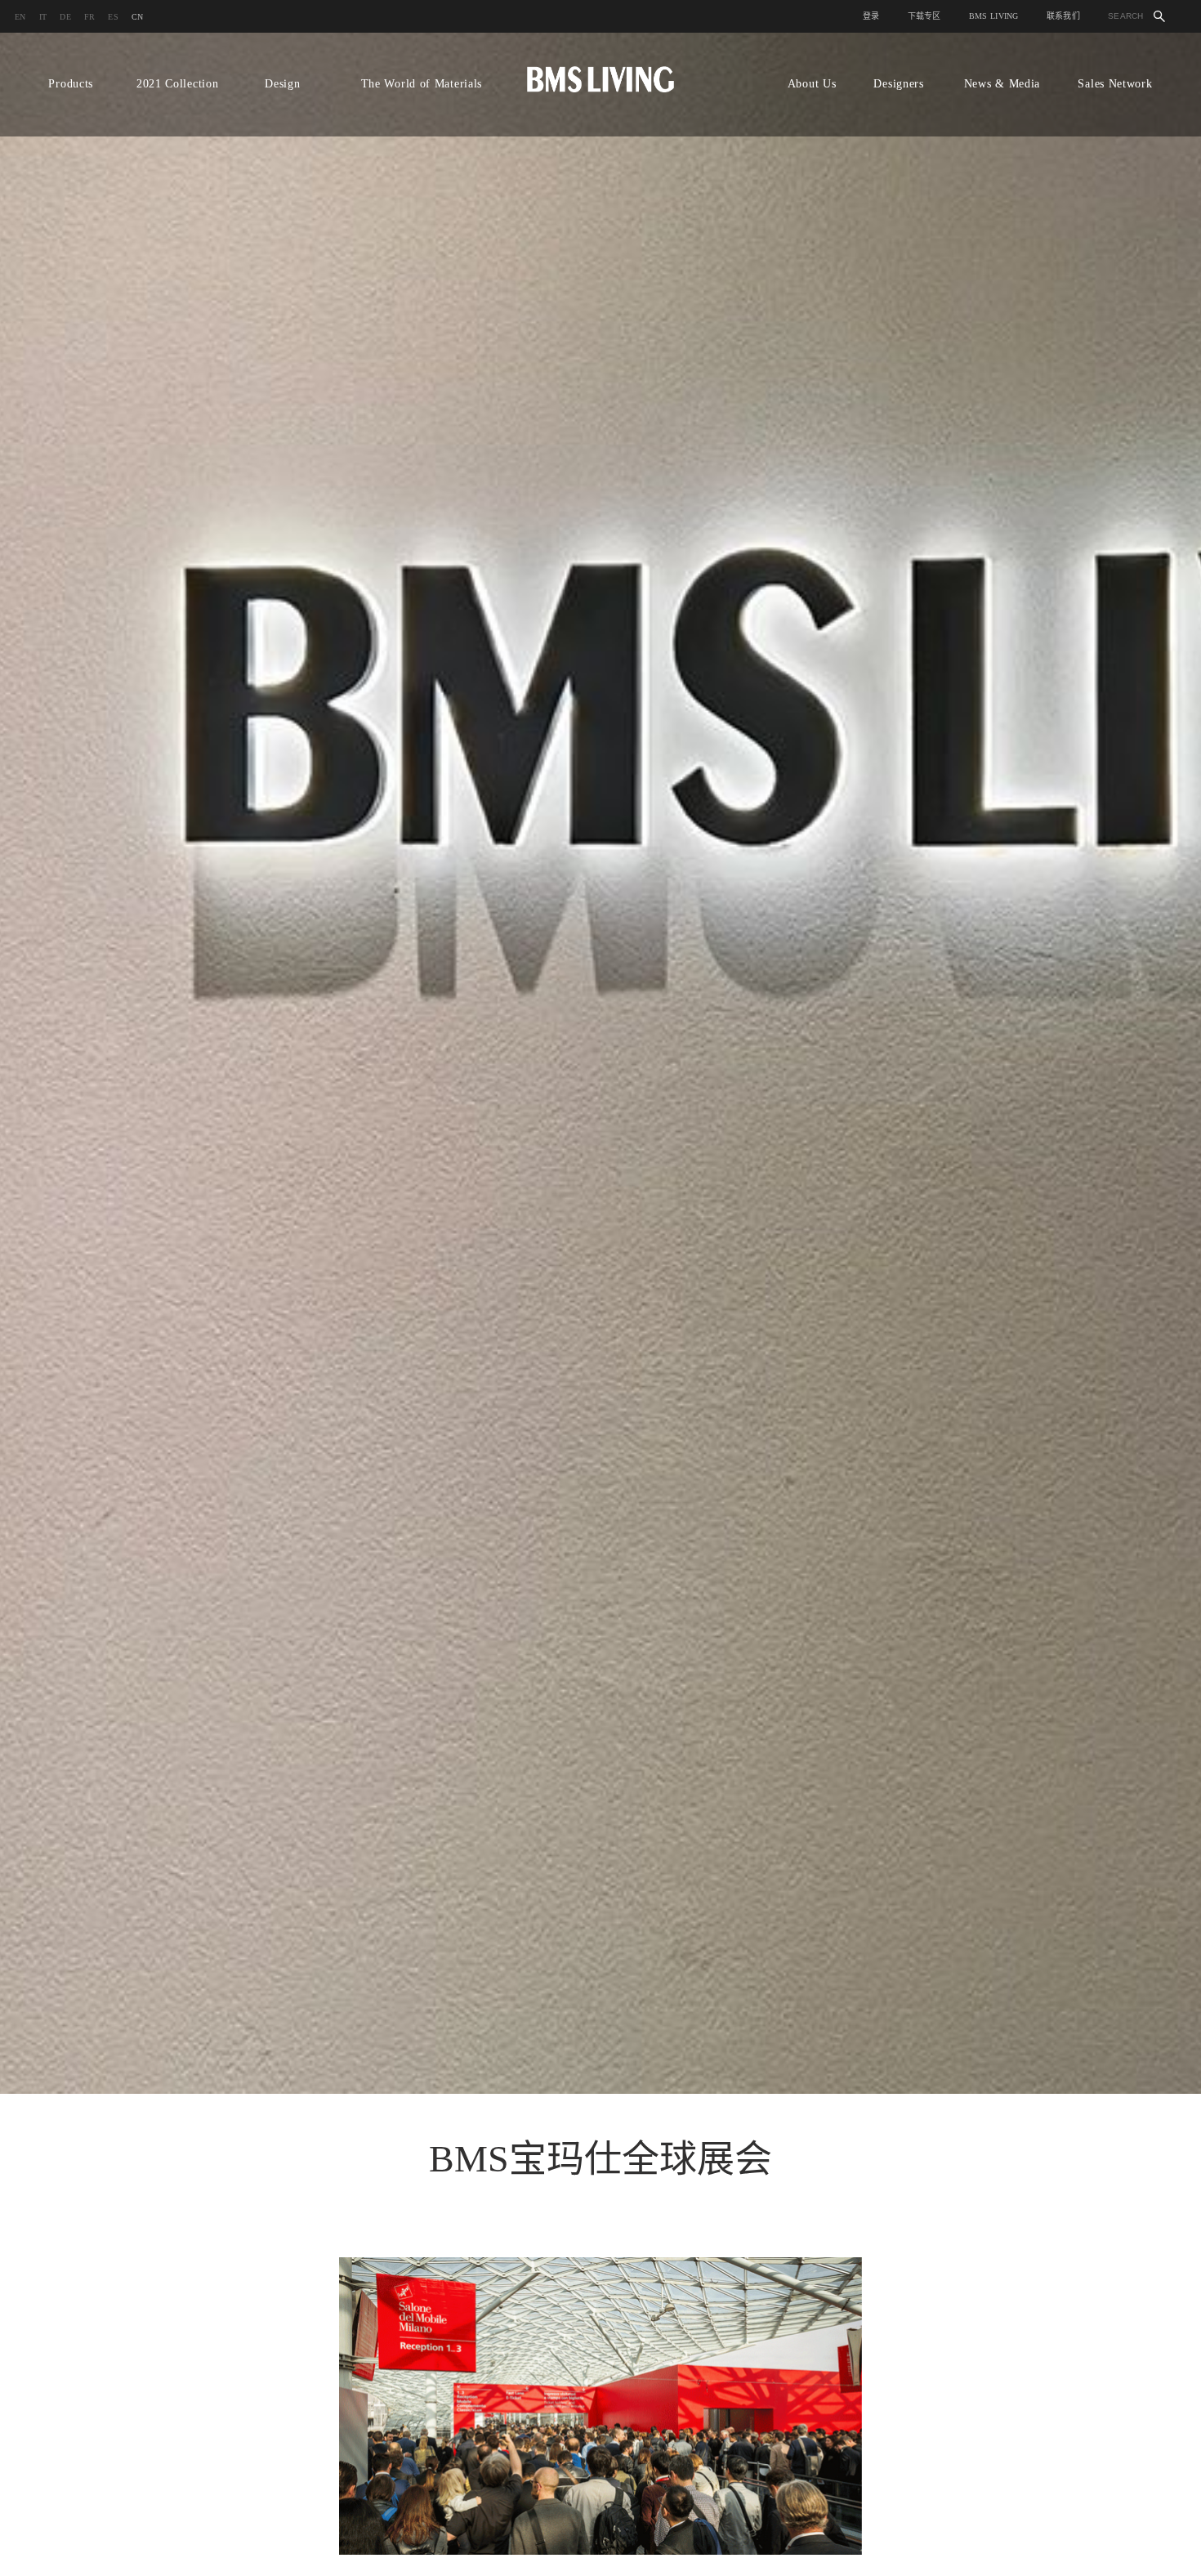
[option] (600, 1063)
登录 (871, 16)
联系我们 (1063, 16)
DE (65, 17)
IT (43, 17)
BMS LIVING (994, 16)
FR (90, 17)
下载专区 (924, 16)
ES (113, 17)
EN (20, 17)
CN (138, 17)
